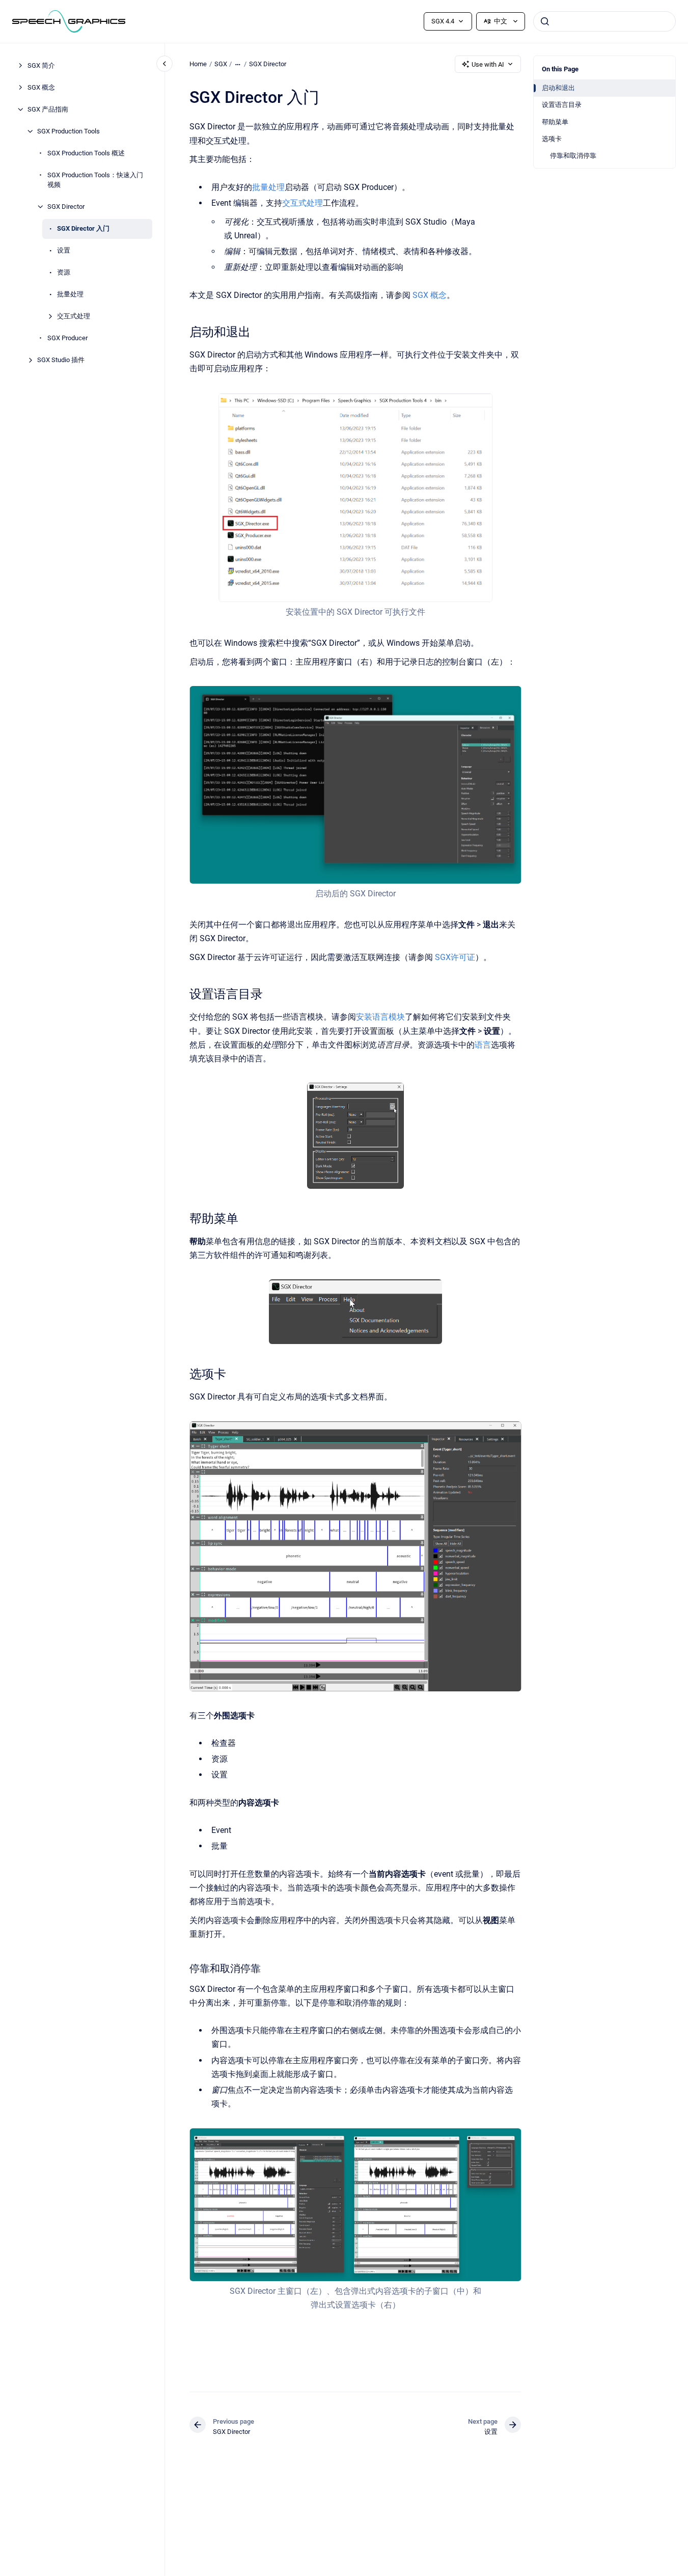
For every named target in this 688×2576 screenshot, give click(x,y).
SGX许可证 (455, 957)
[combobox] (604, 21)
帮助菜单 (555, 122)
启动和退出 (558, 88)
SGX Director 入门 (83, 228)
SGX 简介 (41, 65)
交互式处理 (74, 316)
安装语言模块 (380, 1017)
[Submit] (545, 21)
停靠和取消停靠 (573, 156)
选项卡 (552, 139)
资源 (64, 272)
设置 (64, 250)
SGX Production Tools (68, 131)
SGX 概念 (41, 87)
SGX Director (66, 207)
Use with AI (488, 64)
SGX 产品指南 (48, 109)
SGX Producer (67, 338)
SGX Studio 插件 (61, 360)
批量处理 (70, 294)
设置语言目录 (562, 105)
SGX (221, 64)
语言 (483, 1045)
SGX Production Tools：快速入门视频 (95, 180)
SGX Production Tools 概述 (86, 153)
